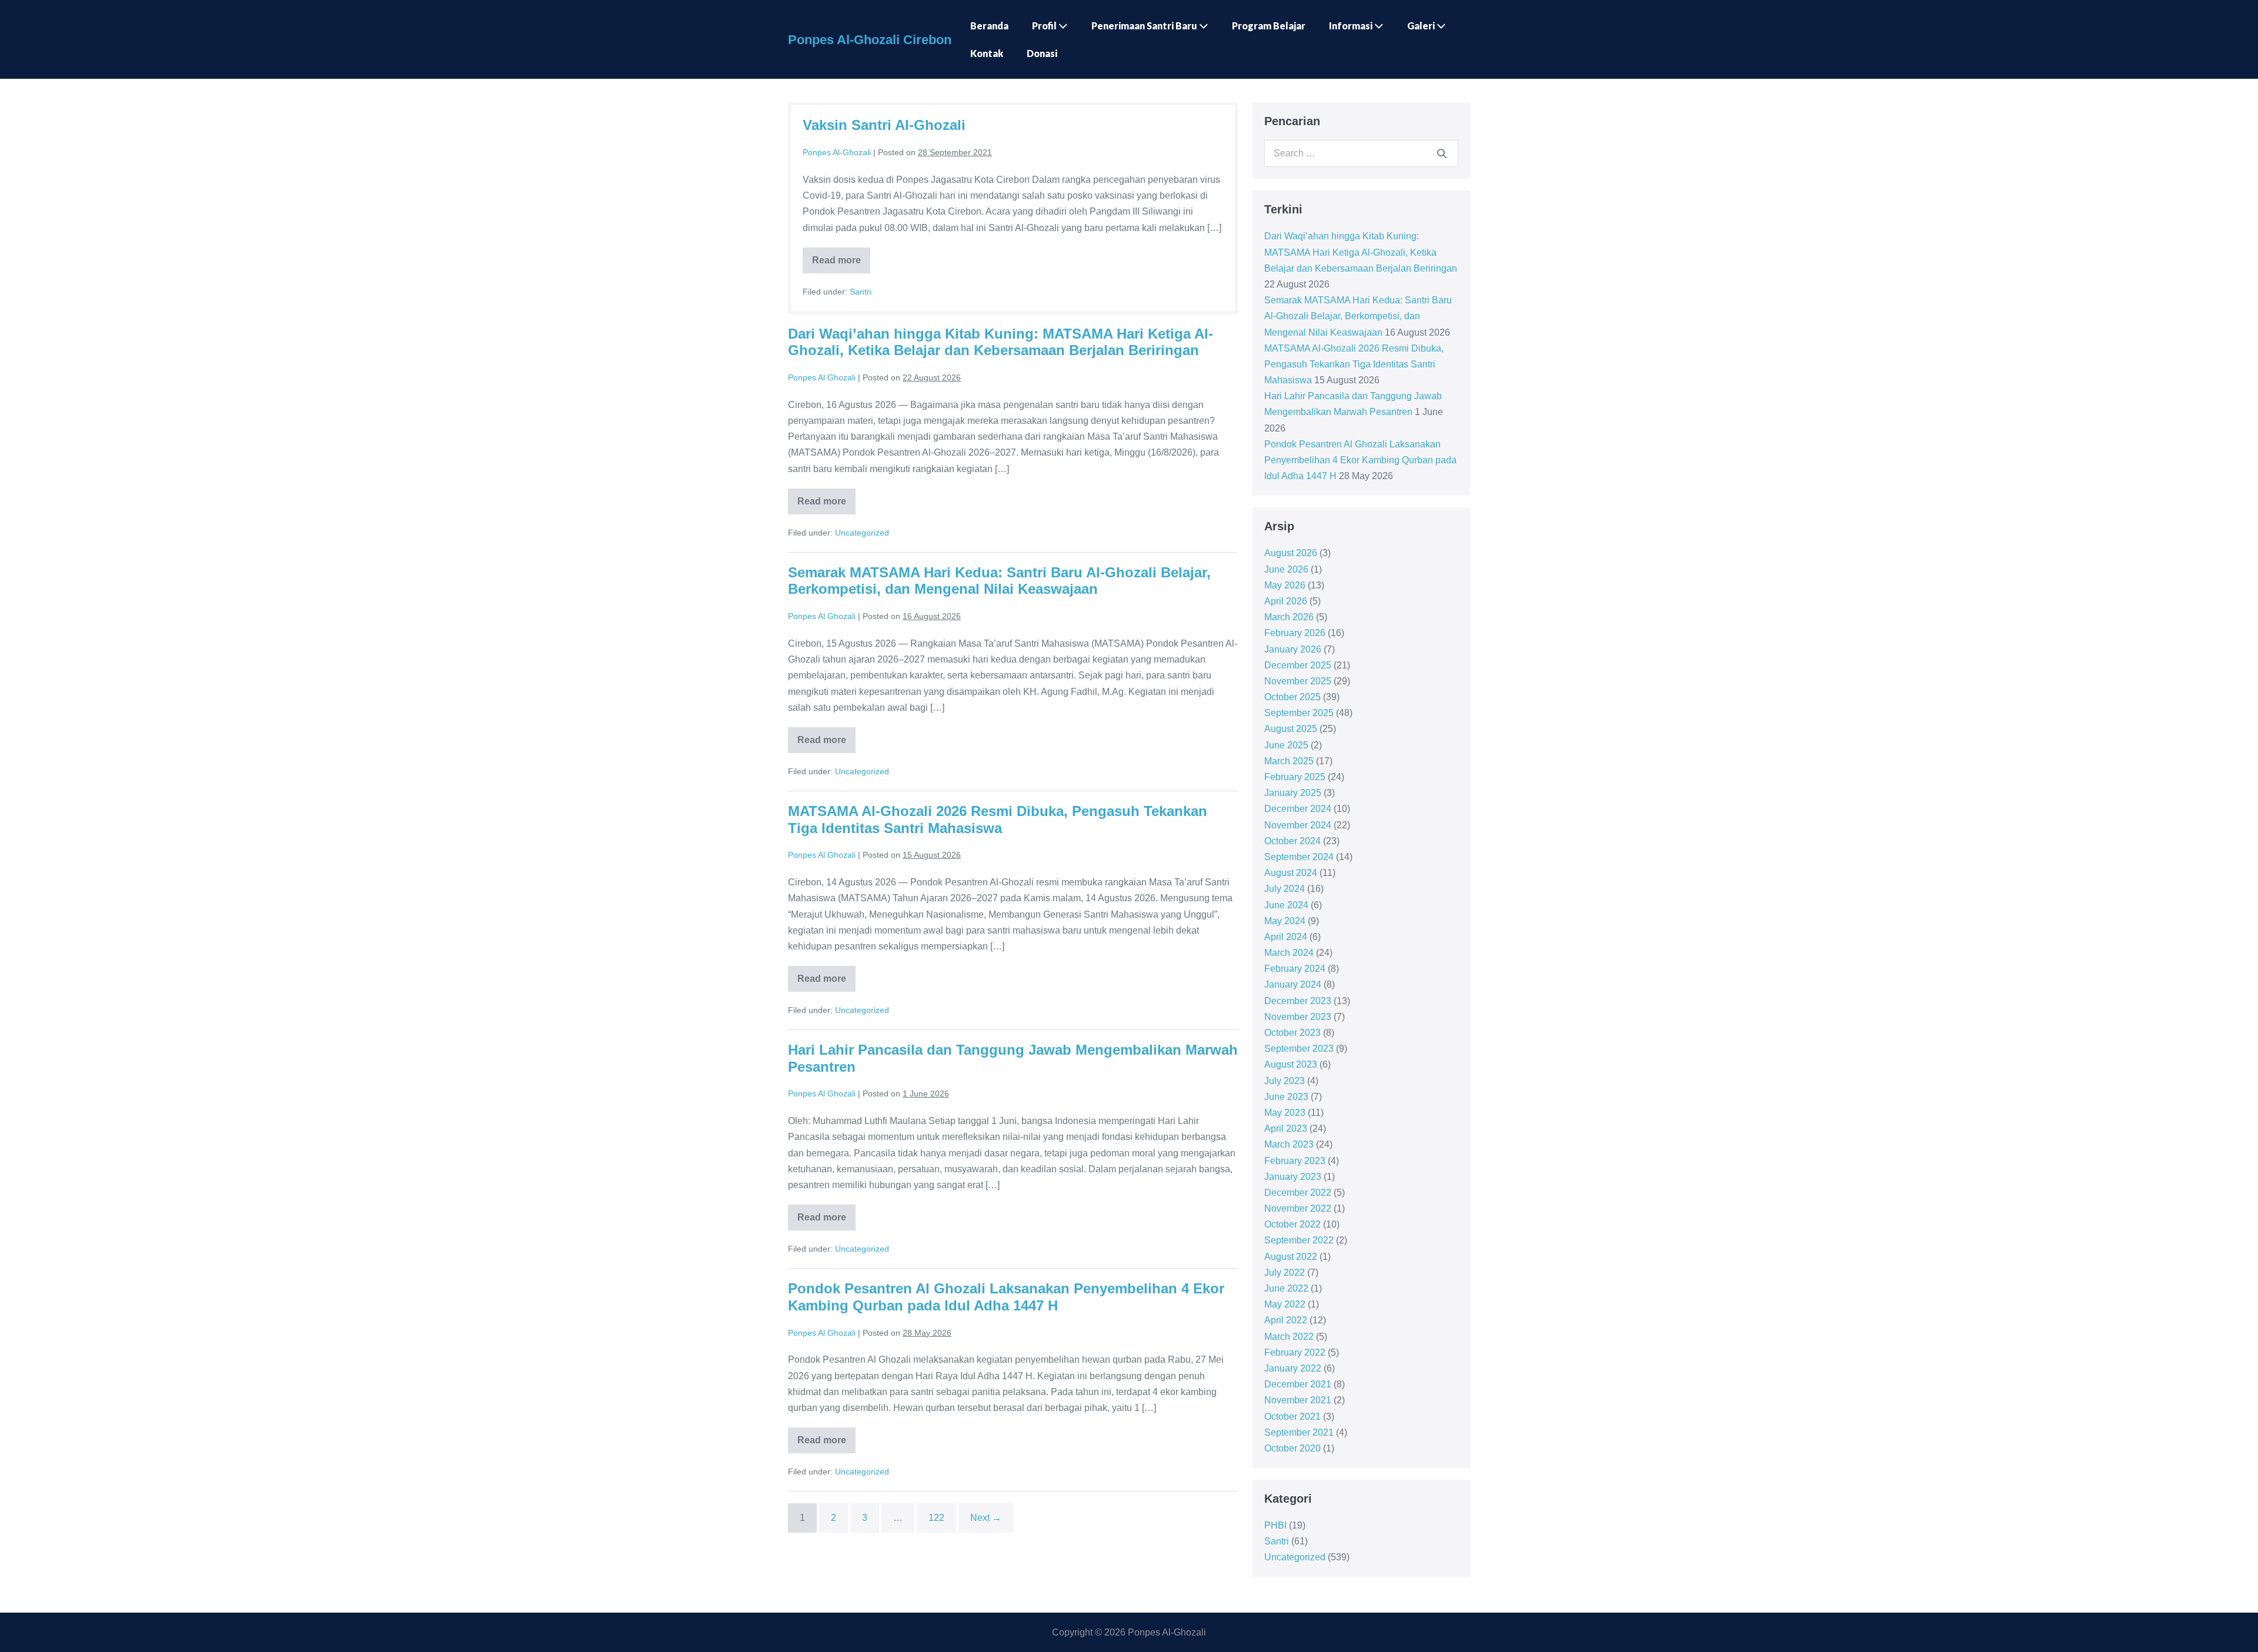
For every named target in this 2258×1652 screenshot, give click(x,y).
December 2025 (1298, 665)
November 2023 (1298, 1017)
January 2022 (1293, 1368)
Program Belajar (1269, 26)
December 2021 (1298, 1384)
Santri (861, 292)
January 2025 (1293, 793)
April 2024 (1286, 937)
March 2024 (1289, 953)
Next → (986, 1518)
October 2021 (1292, 1417)
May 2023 (1285, 1113)
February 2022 (1295, 1352)
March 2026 (1289, 617)
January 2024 (1293, 984)
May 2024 (1285, 921)
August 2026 (1291, 553)
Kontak (987, 53)
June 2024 (1286, 905)
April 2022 (1286, 1320)
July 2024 (1285, 889)
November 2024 (1298, 825)
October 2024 (1292, 841)
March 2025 (1289, 761)
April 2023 (1286, 1128)
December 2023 (1298, 1001)
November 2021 (1298, 1400)
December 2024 (1298, 809)
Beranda (989, 26)
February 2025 (1295, 777)
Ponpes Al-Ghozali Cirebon (870, 40)
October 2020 (1292, 1448)
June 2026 (1286, 569)
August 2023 (1291, 1064)
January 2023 (1293, 1177)
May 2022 (1285, 1304)
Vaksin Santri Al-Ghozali (884, 125)
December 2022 (1298, 1193)
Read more (841, 264)
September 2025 (1299, 713)
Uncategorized (862, 533)
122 (936, 1518)
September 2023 (1299, 1049)
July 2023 (1285, 1081)
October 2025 (1292, 697)
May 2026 (1285, 585)
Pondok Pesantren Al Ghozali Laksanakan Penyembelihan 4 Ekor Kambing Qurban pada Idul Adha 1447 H (1006, 1297)
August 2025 (1291, 729)
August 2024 (1291, 873)
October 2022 (1292, 1224)
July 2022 (1285, 1273)
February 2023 (1295, 1161)
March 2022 (1289, 1337)
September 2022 (1299, 1240)
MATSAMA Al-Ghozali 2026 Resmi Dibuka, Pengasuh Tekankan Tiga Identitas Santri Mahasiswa (998, 820)
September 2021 (1299, 1432)
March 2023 (1289, 1144)
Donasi (1042, 53)
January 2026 (1293, 649)
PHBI (1275, 1525)
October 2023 (1292, 1033)
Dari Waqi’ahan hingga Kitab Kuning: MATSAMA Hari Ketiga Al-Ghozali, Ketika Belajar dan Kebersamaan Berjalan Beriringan (1001, 342)
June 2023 (1286, 1097)
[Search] (1442, 153)
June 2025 (1286, 745)
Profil (1045, 26)
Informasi (1352, 26)
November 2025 (1298, 681)
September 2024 (1299, 857)
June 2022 (1286, 1288)
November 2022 (1298, 1208)
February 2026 (1295, 633)
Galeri (1422, 26)
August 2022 (1291, 1257)
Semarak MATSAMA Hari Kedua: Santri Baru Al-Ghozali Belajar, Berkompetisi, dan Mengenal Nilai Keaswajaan (999, 581)
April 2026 (1286, 601)
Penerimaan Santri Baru (1145, 26)
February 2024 (1295, 969)
